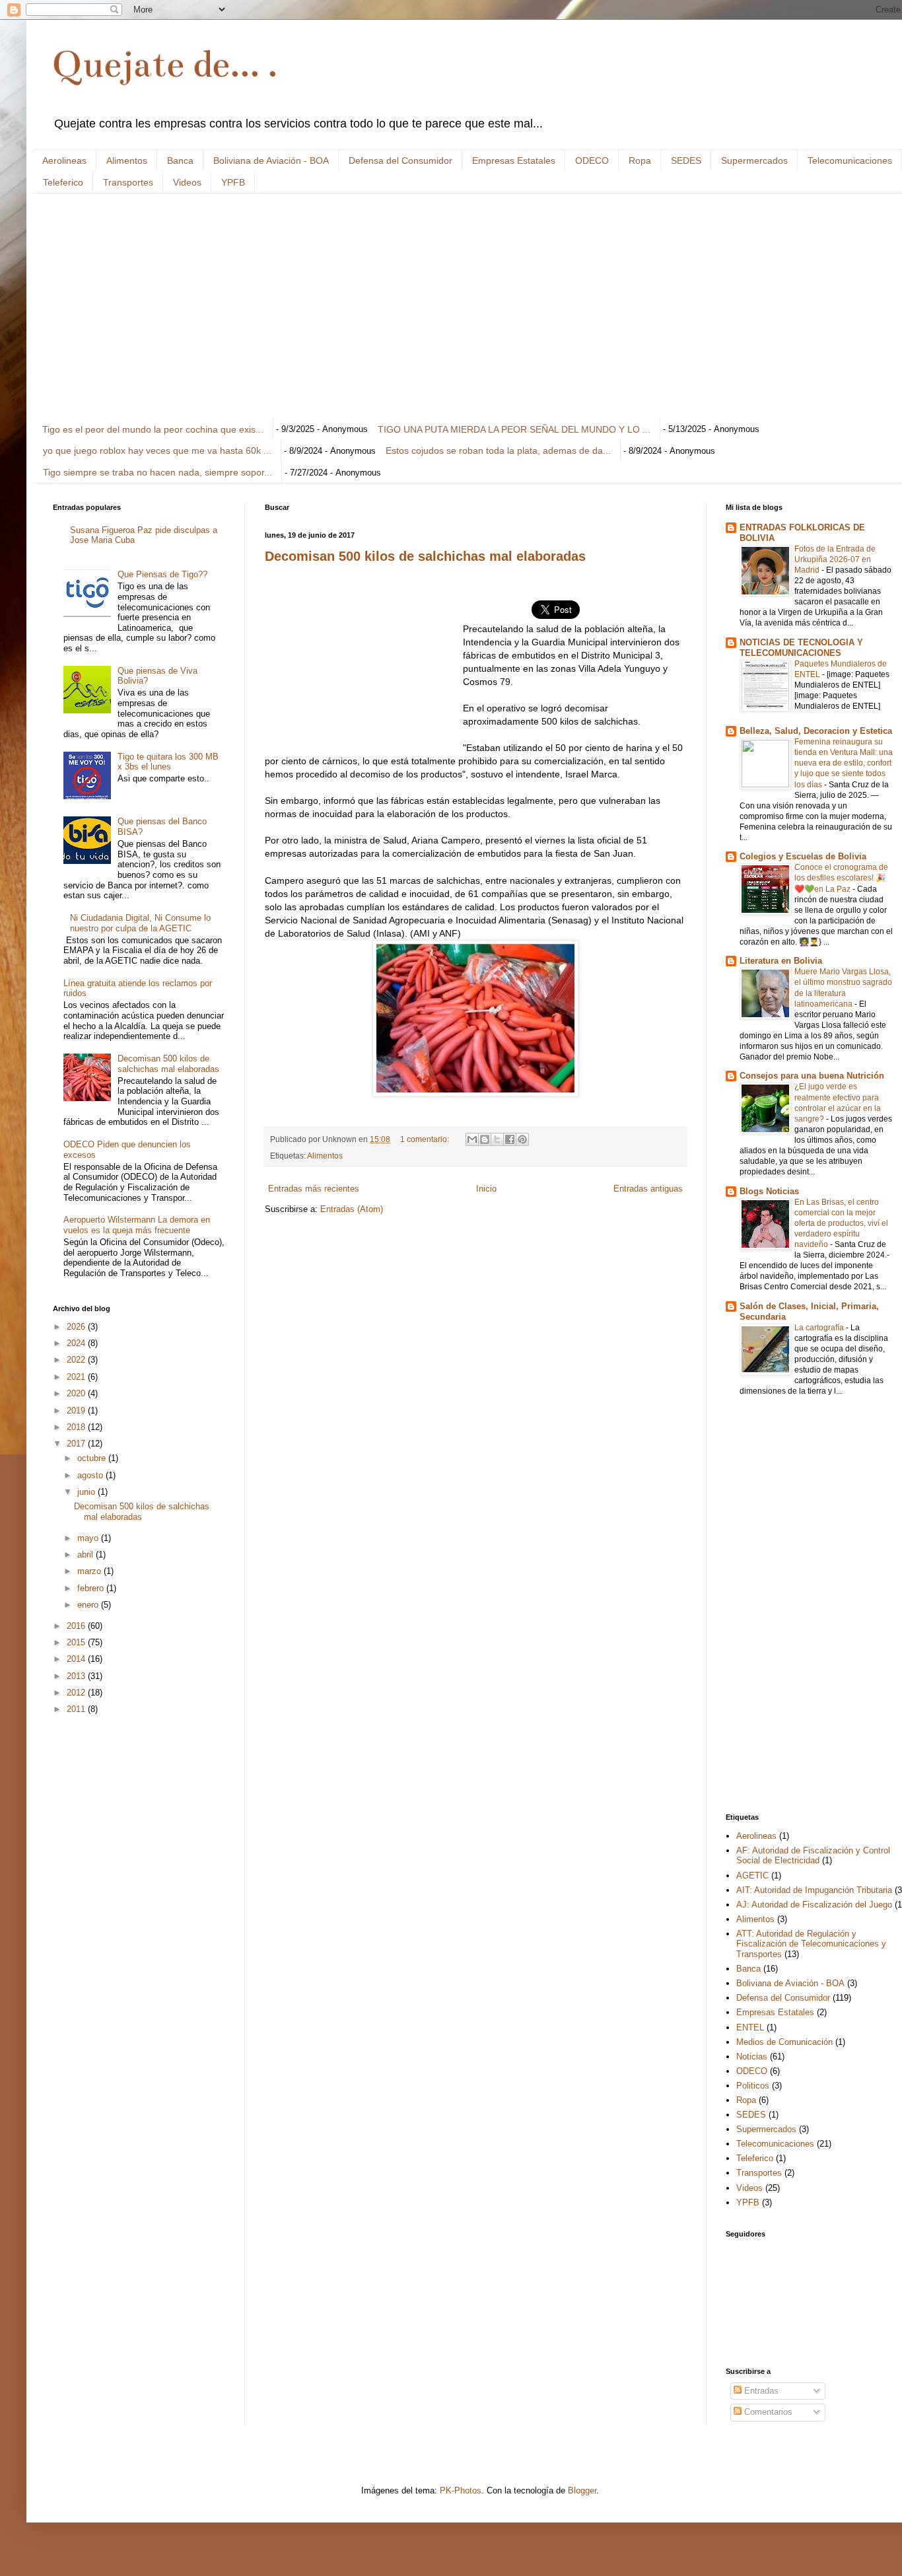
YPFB (233, 182)
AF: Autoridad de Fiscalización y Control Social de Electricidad (813, 1856)
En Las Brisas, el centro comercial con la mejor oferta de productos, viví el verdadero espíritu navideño (841, 1223)
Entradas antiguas (648, 1189)
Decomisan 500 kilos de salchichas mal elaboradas (425, 556)
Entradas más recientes (314, 1189)
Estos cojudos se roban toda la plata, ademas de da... (498, 450)
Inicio (486, 1189)
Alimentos (127, 161)
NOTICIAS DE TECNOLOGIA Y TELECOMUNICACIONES (801, 648)
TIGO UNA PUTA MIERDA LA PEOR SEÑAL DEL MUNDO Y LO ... (514, 429)
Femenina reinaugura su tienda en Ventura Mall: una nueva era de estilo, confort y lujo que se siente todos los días (844, 763)
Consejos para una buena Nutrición (812, 1076)
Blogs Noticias (769, 1191)
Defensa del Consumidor (400, 161)
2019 (77, 1411)
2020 (77, 1393)
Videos (187, 182)
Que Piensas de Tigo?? (162, 574)
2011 (77, 1709)
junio (87, 1492)
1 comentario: (426, 1139)
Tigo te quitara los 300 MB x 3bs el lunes (168, 762)
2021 (77, 1377)
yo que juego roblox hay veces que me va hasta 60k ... (157, 450)
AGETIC (752, 1876)
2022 (77, 1360)
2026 (77, 1327)
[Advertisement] (449, 306)
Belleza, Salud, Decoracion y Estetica (816, 731)
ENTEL (750, 2027)
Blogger (582, 2490)
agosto (91, 1475)
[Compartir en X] (497, 1139)
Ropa (640, 161)
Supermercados (754, 161)
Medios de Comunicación (784, 2042)
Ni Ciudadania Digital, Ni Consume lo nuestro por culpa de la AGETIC (140, 923)
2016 (77, 1626)
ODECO (592, 161)
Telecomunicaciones (850, 161)
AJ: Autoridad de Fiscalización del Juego (814, 1905)
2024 (77, 1343)
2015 (77, 1642)
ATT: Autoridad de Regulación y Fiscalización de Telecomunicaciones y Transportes (811, 1944)
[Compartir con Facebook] (510, 1139)
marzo (90, 1571)
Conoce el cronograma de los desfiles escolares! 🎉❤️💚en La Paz (841, 878)
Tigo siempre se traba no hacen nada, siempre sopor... (157, 472)
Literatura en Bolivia (781, 961)
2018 (77, 1427)
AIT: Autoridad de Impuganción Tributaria (814, 1890)
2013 (77, 1676)
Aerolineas (64, 161)
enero (89, 1605)
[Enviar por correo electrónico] (472, 1139)
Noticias (752, 2057)
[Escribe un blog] (485, 1139)
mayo (89, 1538)
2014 (77, 1659)
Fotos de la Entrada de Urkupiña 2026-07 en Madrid (835, 559)
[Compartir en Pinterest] (522, 1139)
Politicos (753, 2086)
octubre (93, 1458)
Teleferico (63, 182)
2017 (77, 1444)
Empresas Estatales (514, 161)
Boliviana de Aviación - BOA (271, 161)
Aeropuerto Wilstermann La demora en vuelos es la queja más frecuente (137, 1225)
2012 (77, 1693)
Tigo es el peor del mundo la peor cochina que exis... (153, 429)
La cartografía (820, 1328)
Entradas (760, 2391)
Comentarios (767, 2412)
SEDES (686, 161)
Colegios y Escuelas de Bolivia (803, 856)
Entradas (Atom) (352, 1209)
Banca (180, 161)
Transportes (128, 182)
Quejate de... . (165, 64)
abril (87, 1555)
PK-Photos (461, 2490)
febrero (92, 1588)
